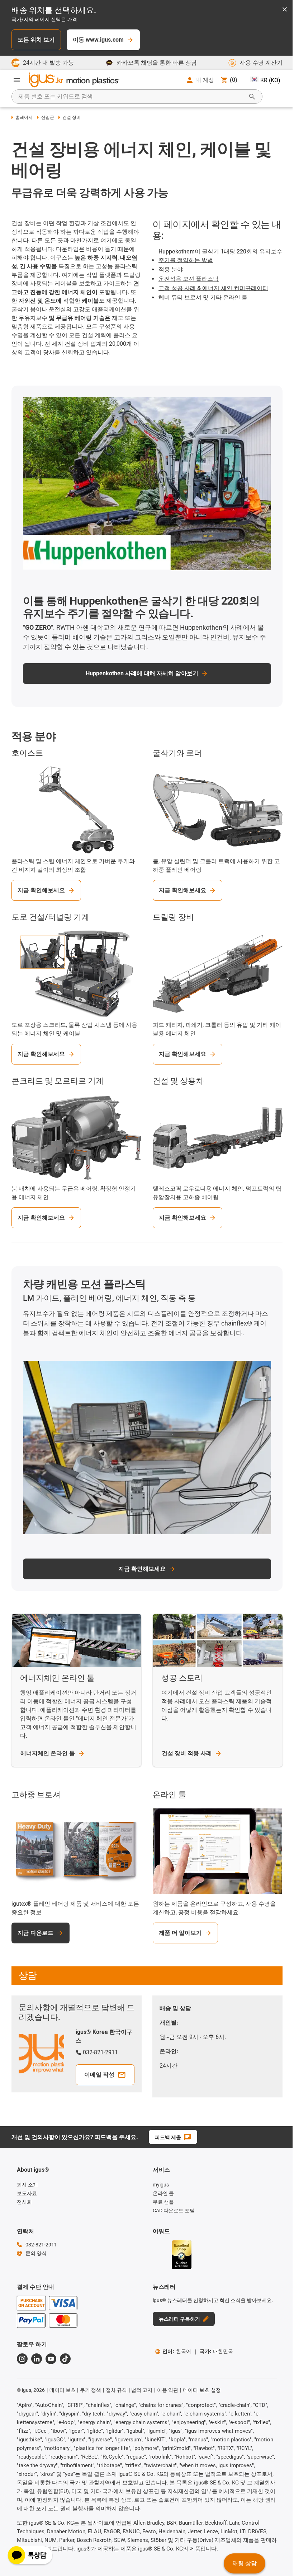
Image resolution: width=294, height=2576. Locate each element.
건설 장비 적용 (187, 1753)
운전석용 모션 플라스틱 (189, 279)
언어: (177, 2351)
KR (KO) (270, 80)
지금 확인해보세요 (41, 890)
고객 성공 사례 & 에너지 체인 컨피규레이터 (213, 288)
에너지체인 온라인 (48, 1753)
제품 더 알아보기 (180, 1933)
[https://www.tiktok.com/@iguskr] (65, 2359)
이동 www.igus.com (98, 40)
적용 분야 (171, 269)
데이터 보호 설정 (202, 2390)
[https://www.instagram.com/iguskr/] (22, 2359)
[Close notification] (285, 10)
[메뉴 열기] (17, 80)
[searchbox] (131, 97)
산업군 (48, 117)
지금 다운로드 (35, 1933)
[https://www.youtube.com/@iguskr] (51, 2359)
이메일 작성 (99, 2075)
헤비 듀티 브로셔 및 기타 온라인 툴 (203, 297)
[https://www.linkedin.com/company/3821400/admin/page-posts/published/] (37, 2359)
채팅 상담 (245, 2563)
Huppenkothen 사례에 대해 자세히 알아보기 (142, 673)
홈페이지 (24, 117)
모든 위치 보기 (36, 40)
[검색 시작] (252, 97)
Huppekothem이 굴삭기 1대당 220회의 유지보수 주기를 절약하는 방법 (220, 256)
